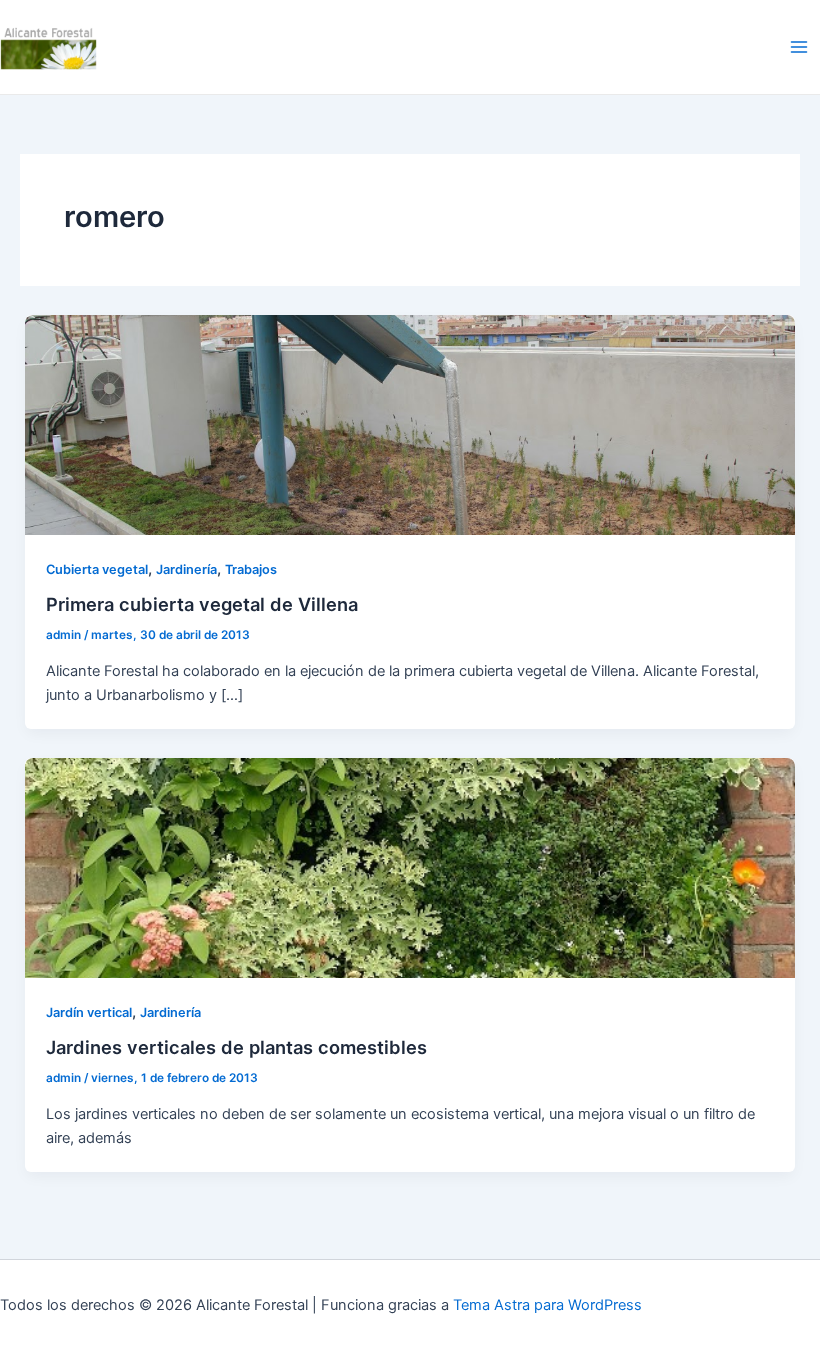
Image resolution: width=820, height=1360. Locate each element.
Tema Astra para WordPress (547, 1305)
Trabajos (251, 569)
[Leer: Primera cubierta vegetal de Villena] (410, 424)
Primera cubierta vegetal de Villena (202, 604)
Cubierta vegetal (97, 569)
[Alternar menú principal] (799, 47)
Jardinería (186, 569)
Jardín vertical (89, 1012)
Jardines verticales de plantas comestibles (236, 1047)
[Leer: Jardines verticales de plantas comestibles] (410, 867)
